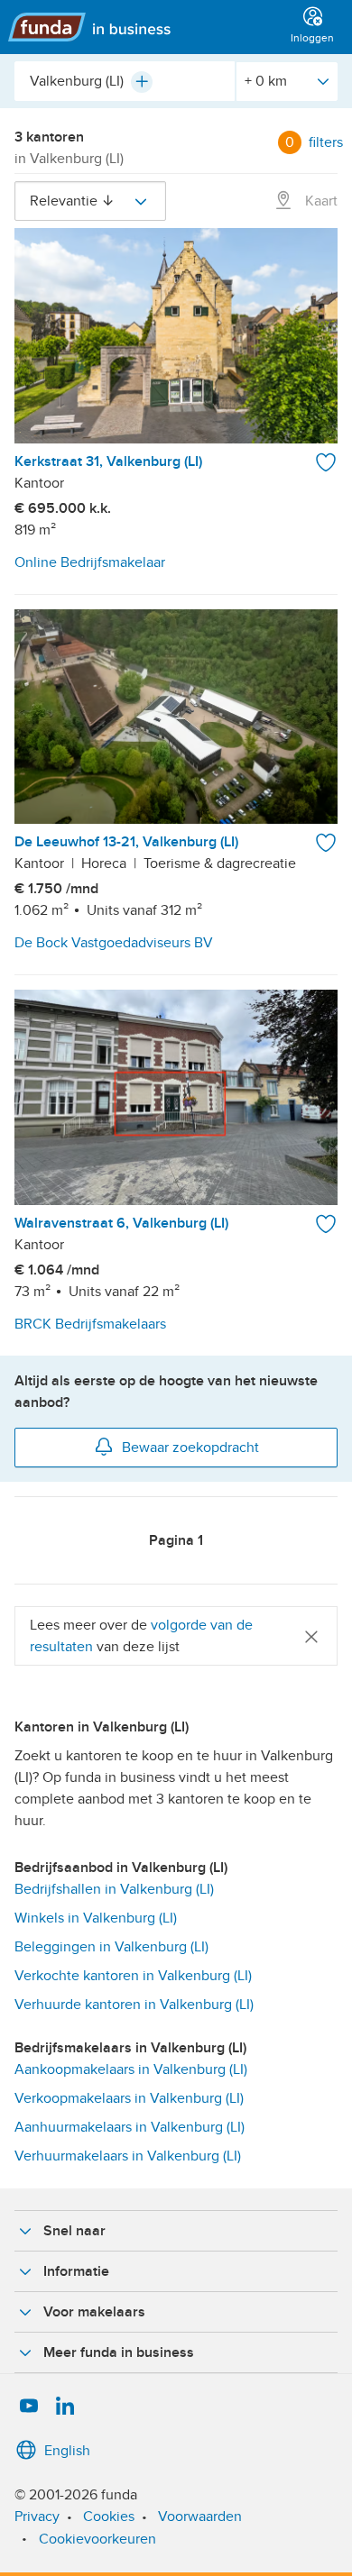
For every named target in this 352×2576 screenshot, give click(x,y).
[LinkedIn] (65, 2407)
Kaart (320, 201)
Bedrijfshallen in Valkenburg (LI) (114, 1889)
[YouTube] (29, 2407)
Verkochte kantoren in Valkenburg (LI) (133, 1976)
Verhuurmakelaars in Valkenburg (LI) (128, 2156)
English (67, 2451)
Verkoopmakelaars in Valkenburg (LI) (129, 2098)
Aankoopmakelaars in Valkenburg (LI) (131, 2069)
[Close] (311, 1635)
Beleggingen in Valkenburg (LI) (111, 1947)
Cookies (109, 2517)
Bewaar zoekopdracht (190, 1448)
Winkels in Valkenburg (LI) (96, 1918)
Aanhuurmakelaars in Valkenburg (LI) (130, 2127)
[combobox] (125, 81)
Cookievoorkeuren (97, 2539)
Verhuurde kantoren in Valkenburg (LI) (134, 2005)
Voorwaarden (200, 2517)
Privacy (37, 2517)
